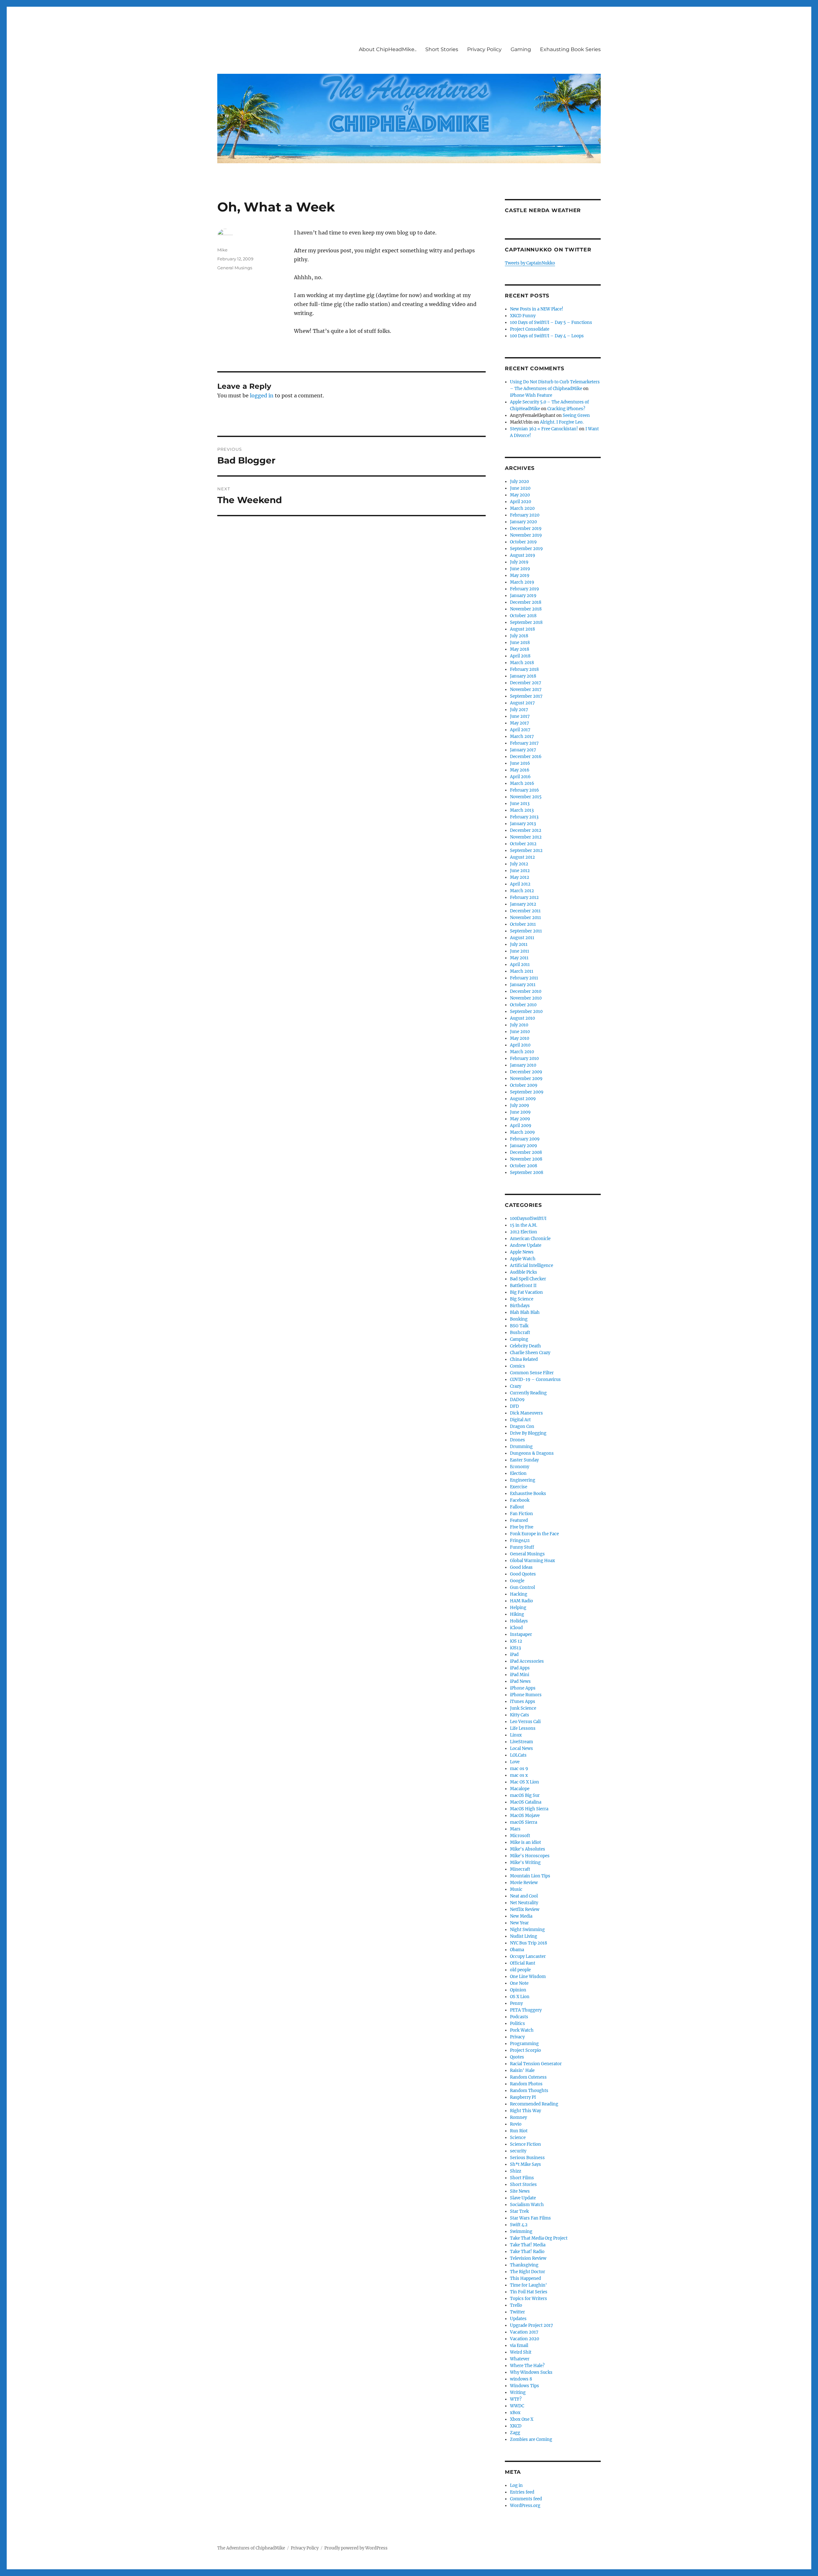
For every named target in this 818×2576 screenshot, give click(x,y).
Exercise (519, 1487)
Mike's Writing (525, 1863)
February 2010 (524, 1058)
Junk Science (523, 1708)
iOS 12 (516, 1641)
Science (518, 2138)
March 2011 (522, 971)
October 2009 (524, 1085)
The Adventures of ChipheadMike (251, 2548)
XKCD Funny (523, 316)
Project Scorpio (525, 2050)
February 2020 (525, 515)
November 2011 (525, 918)
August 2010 (522, 1018)
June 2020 (520, 488)
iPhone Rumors (526, 1695)
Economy (520, 1467)
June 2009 (520, 1112)
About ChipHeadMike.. (388, 49)
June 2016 (520, 763)
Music (516, 1889)
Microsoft (520, 1836)
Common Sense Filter (532, 1373)
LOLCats (518, 1755)
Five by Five (522, 1527)
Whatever (520, 2359)
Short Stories (442, 49)
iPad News (520, 1681)
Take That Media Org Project (539, 2238)
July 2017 (519, 710)
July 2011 (519, 944)
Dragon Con (522, 1426)
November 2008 (526, 1159)
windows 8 (521, 2379)
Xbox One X (522, 2419)
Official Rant (523, 1963)
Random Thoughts (529, 2091)
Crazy (516, 1386)
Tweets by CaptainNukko (530, 263)
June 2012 (520, 871)
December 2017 (526, 683)
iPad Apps (520, 1668)
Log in (516, 2485)
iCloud (516, 1628)
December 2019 (526, 529)
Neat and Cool (524, 1896)
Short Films (522, 2178)
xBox (515, 2413)
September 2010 (526, 1012)
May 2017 (520, 723)
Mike (222, 250)
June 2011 (520, 951)
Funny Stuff (522, 1547)
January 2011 (523, 985)
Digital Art (520, 1420)
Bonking (519, 1319)
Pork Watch (522, 2030)
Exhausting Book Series (570, 49)
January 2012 (523, 904)
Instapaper (521, 1634)
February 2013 (524, 817)
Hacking (519, 1594)
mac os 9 (519, 1769)
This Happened (525, 2278)
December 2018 (526, 602)
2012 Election (524, 1232)
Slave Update (523, 2198)
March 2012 (522, 891)
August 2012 (522, 857)
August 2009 (523, 1099)
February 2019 (525, 589)
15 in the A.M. (524, 1225)
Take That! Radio (527, 2252)
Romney (518, 2117)
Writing (518, 2392)
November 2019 (526, 535)
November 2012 (526, 837)
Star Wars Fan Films (530, 2218)
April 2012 (520, 884)
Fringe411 (520, 1541)
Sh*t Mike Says (525, 2164)
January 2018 (523, 676)
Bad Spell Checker (528, 1279)
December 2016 (526, 757)
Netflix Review (525, 1909)
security (518, 2151)
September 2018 (526, 622)
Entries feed (522, 2492)
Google (517, 1581)
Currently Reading (528, 1393)
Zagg (515, 2433)
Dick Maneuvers (526, 1413)
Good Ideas (521, 1567)
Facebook (520, 1500)
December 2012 (526, 830)
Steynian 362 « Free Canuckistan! (544, 429)
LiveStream (521, 1742)
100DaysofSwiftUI (528, 1219)
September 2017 (526, 696)
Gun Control (522, 1587)
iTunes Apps (523, 1702)
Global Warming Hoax (532, 1561)
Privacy (517, 2037)
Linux (516, 1735)
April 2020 (521, 502)
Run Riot (519, 2131)
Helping (518, 1608)
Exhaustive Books (528, 1494)
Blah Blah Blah (525, 1312)
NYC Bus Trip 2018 (529, 1943)
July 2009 (520, 1105)
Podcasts (519, 2017)
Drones (517, 1440)
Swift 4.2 (519, 2225)
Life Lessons (523, 1728)
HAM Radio (521, 1601)
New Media (521, 1916)
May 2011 (519, 958)
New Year (519, 1923)
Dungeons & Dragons (532, 1453)
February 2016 (525, 790)
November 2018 (526, 609)
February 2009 (525, 1139)
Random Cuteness (528, 2077)
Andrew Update (526, 1245)
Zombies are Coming (531, 2439)
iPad (514, 1655)
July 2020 (519, 482)
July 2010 (519, 1025)
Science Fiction (525, 2144)
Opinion (518, 1990)
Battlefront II (523, 1286)
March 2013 (522, 810)
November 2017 (526, 690)
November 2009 (526, 1079)
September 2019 (526, 549)
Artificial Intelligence (532, 1265)
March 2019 (522, 582)
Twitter (517, 2312)
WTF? (516, 2399)
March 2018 (522, 663)
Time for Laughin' (529, 2285)
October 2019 (523, 542)
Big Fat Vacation (526, 1292)
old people (520, 1970)
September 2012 (526, 851)
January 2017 (523, 750)
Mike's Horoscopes (530, 1856)
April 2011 (520, 965)
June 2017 (520, 716)
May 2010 (520, 1038)
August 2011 (522, 938)
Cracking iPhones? (566, 409)
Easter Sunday (524, 1460)
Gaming (521, 49)
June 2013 (520, 804)
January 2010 (523, 1065)
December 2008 (526, 1152)
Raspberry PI (523, 2097)
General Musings (235, 268)
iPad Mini (520, 1675)
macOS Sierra (524, 1822)
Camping (519, 1339)
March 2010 (522, 1052)
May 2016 (520, 770)
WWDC (517, 2406)
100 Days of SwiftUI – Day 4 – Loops (547, 336)
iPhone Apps (523, 1688)
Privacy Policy (484, 49)
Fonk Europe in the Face (534, 1534)
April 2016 (520, 777)
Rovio (516, 2124)
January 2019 (523, 596)
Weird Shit (521, 2352)
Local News (521, 1748)
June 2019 (520, 569)
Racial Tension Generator (536, 2064)
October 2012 (523, 844)
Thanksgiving (524, 2265)
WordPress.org (525, 2506)
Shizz (516, 2171)
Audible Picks (524, 1272)
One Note (519, 1983)
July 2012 (519, 864)
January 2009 (524, 1146)
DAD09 (517, 1400)
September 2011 (526, 931)
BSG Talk (519, 1326)
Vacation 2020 (525, 2339)
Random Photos (526, 2084)
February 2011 (524, 978)
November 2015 (526, 797)
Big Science (522, 1299)
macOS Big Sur (525, 1795)
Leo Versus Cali (525, 1722)
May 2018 (520, 649)
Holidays (519, 1621)
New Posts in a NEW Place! (537, 309)
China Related (524, 1359)
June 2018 (520, 643)
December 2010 (526, 991)
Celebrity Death (525, 1346)
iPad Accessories (527, 1661)
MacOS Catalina (526, 1802)
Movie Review (524, 1883)
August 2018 (522, 629)
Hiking (517, 1614)
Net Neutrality (524, 1903)
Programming (524, 2044)
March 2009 (522, 1132)
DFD (514, 1406)
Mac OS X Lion (525, 1782)
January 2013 (523, 824)
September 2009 (527, 1092)
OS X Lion (520, 1997)
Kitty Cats (520, 1715)
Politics (517, 2024)
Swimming (521, 2231)
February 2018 (524, 669)
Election (518, 1473)
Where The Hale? (527, 2366)
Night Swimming (527, 1930)
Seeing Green (576, 415)
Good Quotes (523, 1574)
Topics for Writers (529, 2299)
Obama (517, 1950)
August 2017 (522, 703)
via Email (519, 2346)
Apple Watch (523, 1259)
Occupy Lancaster (528, 1956)
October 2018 (523, 616)
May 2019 (520, 575)
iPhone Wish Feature (531, 395)
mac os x (519, 1775)
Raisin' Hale (522, 2070)
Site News (520, 2191)
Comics (517, 1366)
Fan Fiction (521, 1514)
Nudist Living (524, 1936)
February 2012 (524, 897)
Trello (516, 2305)
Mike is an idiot (525, 1842)
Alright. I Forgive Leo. (562, 422)
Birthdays (520, 1306)
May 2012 (520, 877)
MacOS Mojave (525, 1816)
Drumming (521, 1447)
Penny (516, 2003)
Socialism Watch (527, 2205)
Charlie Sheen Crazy (530, 1353)
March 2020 (522, 508)
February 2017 (524, 743)
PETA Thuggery (526, 2010)
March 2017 (522, 736)
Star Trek (519, 2211)
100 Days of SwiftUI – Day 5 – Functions (551, 322)
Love (515, 1762)
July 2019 (519, 562)
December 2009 (526, 1072)
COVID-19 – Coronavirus (535, 1380)
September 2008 (527, 1173)
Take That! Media (528, 2245)
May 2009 (520, 1119)
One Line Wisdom (528, 1977)
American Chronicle (530, 1239)
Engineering (523, 1480)
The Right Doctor (528, 2272)
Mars (515, 1829)
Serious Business (527, 2158)
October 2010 (523, 1005)
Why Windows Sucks (531, 2372)
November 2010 (526, 998)
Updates (518, 2319)
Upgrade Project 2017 (532, 2325)
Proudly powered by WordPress (356, 2548)
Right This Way (525, 2111)
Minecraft (520, 1869)
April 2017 (520, 730)
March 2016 (522, 783)
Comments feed (526, 2499)
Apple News (522, 1252)
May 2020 (520, 495)
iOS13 (515, 1648)
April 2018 (520, 656)
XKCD (516, 2426)
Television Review (528, 2258)
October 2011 (523, 924)
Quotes (517, 2057)
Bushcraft (520, 1333)
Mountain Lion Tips (530, 1876)
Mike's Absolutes (528, 1849)
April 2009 (521, 1126)
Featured (519, 1520)
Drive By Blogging (528, 1433)
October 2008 (524, 1166)
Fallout (517, 1507)
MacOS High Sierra (529, 1809)
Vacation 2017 (524, 2332)
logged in (262, 395)
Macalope (520, 1789)
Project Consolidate (530, 329)
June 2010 (520, 1032)
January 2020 (523, 522)
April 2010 (520, 1045)
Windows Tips (525, 2386)
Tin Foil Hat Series (529, 2292)
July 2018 (519, 636)
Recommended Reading (534, 2104)
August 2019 (523, 555)
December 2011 (525, 911)
